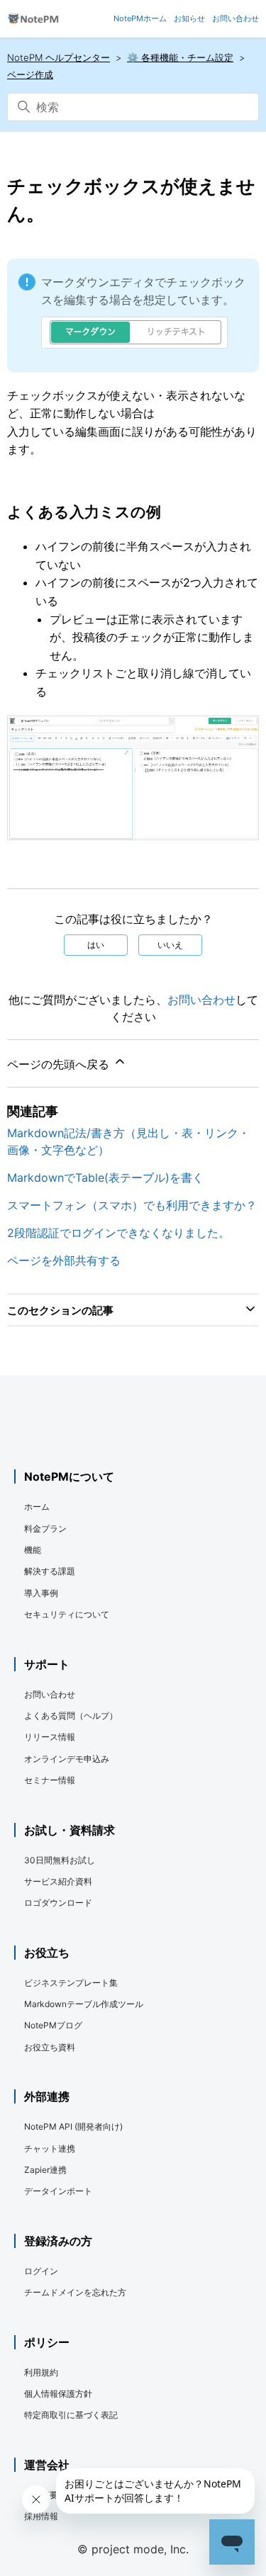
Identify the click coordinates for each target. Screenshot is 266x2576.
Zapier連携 (45, 2170)
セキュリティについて (67, 1614)
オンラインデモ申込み (67, 1759)
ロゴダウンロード (58, 1903)
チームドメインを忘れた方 (75, 2292)
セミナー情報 (50, 1780)
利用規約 (41, 2372)
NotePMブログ (53, 2025)
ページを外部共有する (64, 1260)
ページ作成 (30, 74)
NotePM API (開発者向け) (73, 2126)
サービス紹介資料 (58, 1881)
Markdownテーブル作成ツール (84, 2004)
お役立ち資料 (50, 2047)
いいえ (170, 945)
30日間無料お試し (60, 1860)
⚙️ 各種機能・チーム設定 (180, 57)
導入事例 (41, 1593)
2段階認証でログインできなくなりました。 (118, 1233)
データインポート (58, 2191)
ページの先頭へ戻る (60, 1064)
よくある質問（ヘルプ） (71, 1716)
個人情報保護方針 (58, 2394)
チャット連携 (50, 2148)
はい (96, 945)
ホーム (37, 1507)
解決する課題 (50, 1571)
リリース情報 (50, 1737)
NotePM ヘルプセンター (59, 57)
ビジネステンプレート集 (71, 1983)
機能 (33, 1550)
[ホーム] (33, 19)
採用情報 (41, 2516)
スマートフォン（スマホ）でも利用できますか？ (132, 1205)
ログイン (41, 2271)
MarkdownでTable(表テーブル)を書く (105, 1177)
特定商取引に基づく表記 (71, 2415)
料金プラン (45, 1529)
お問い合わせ (201, 1000)
